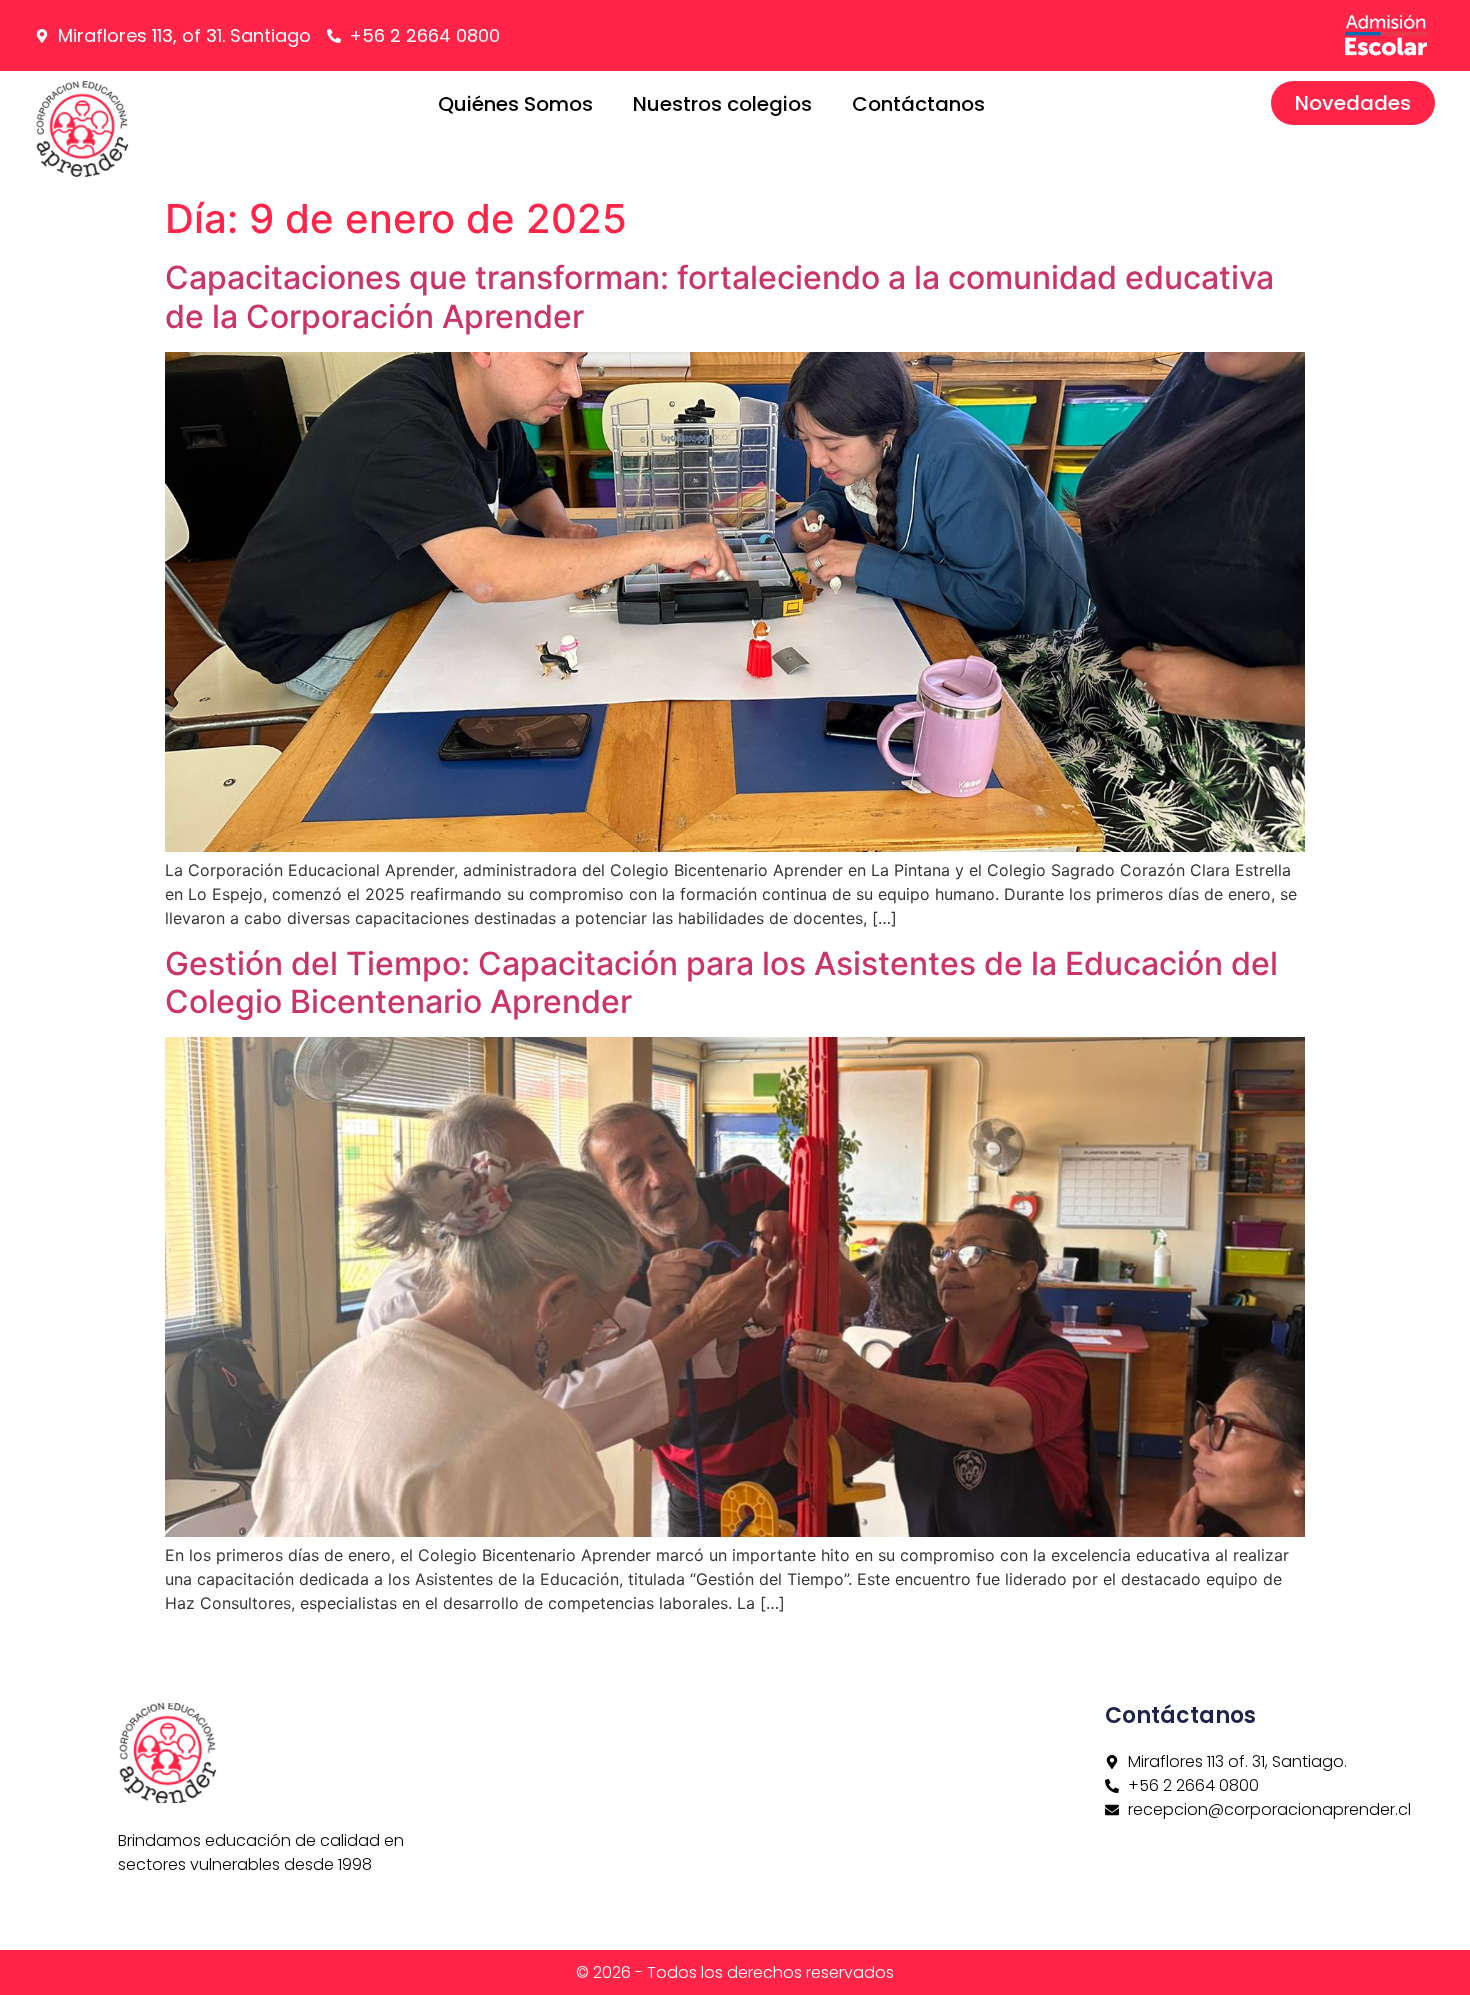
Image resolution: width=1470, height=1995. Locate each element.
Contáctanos (918, 104)
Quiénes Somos (515, 104)
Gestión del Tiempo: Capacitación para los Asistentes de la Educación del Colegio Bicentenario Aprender (721, 982)
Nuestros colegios (722, 104)
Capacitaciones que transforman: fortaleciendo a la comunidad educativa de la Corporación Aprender (719, 296)
